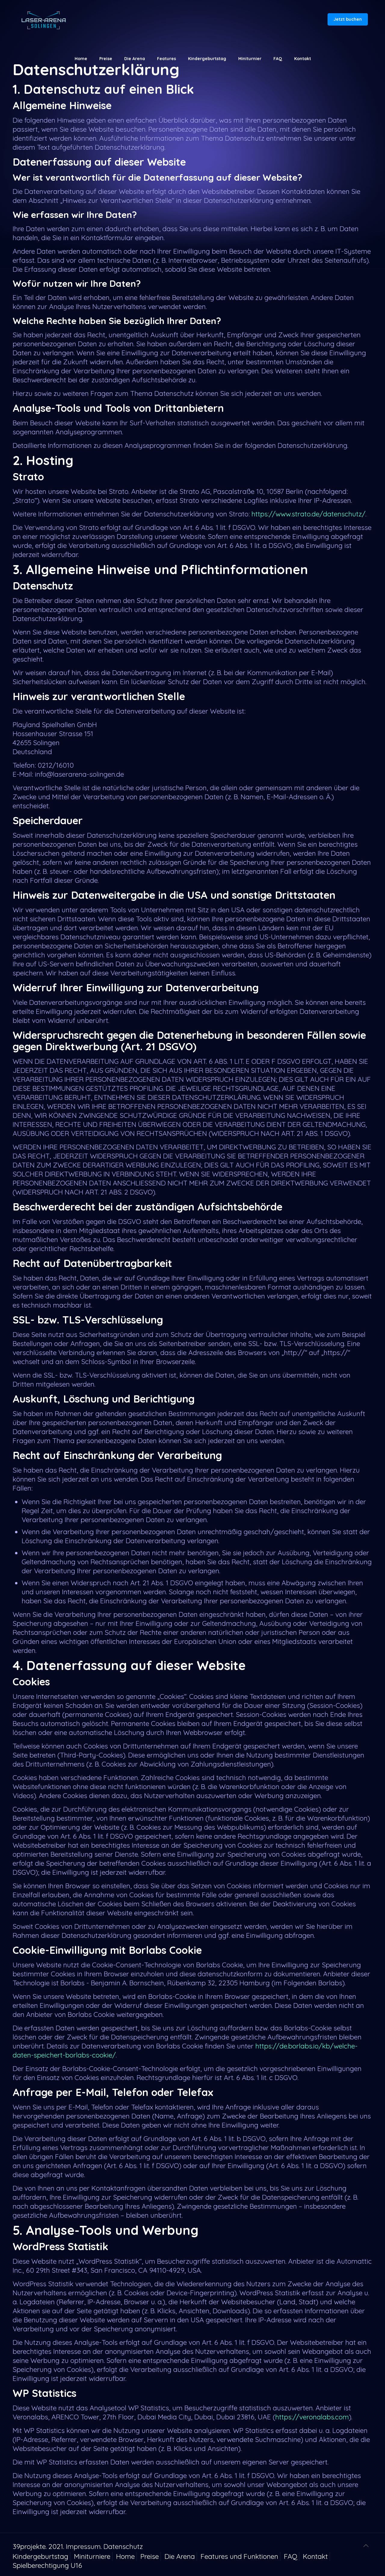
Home (125, 2556)
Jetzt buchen (348, 19)
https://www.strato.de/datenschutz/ (308, 514)
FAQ (291, 2556)
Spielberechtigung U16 (47, 2565)
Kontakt (315, 2556)
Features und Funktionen (239, 2556)
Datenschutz (123, 2546)
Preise (150, 2556)
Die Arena (180, 2556)
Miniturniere (92, 2556)
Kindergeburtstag (40, 2556)
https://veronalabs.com (312, 2417)
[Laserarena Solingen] (43, 20)
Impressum (83, 2546)
